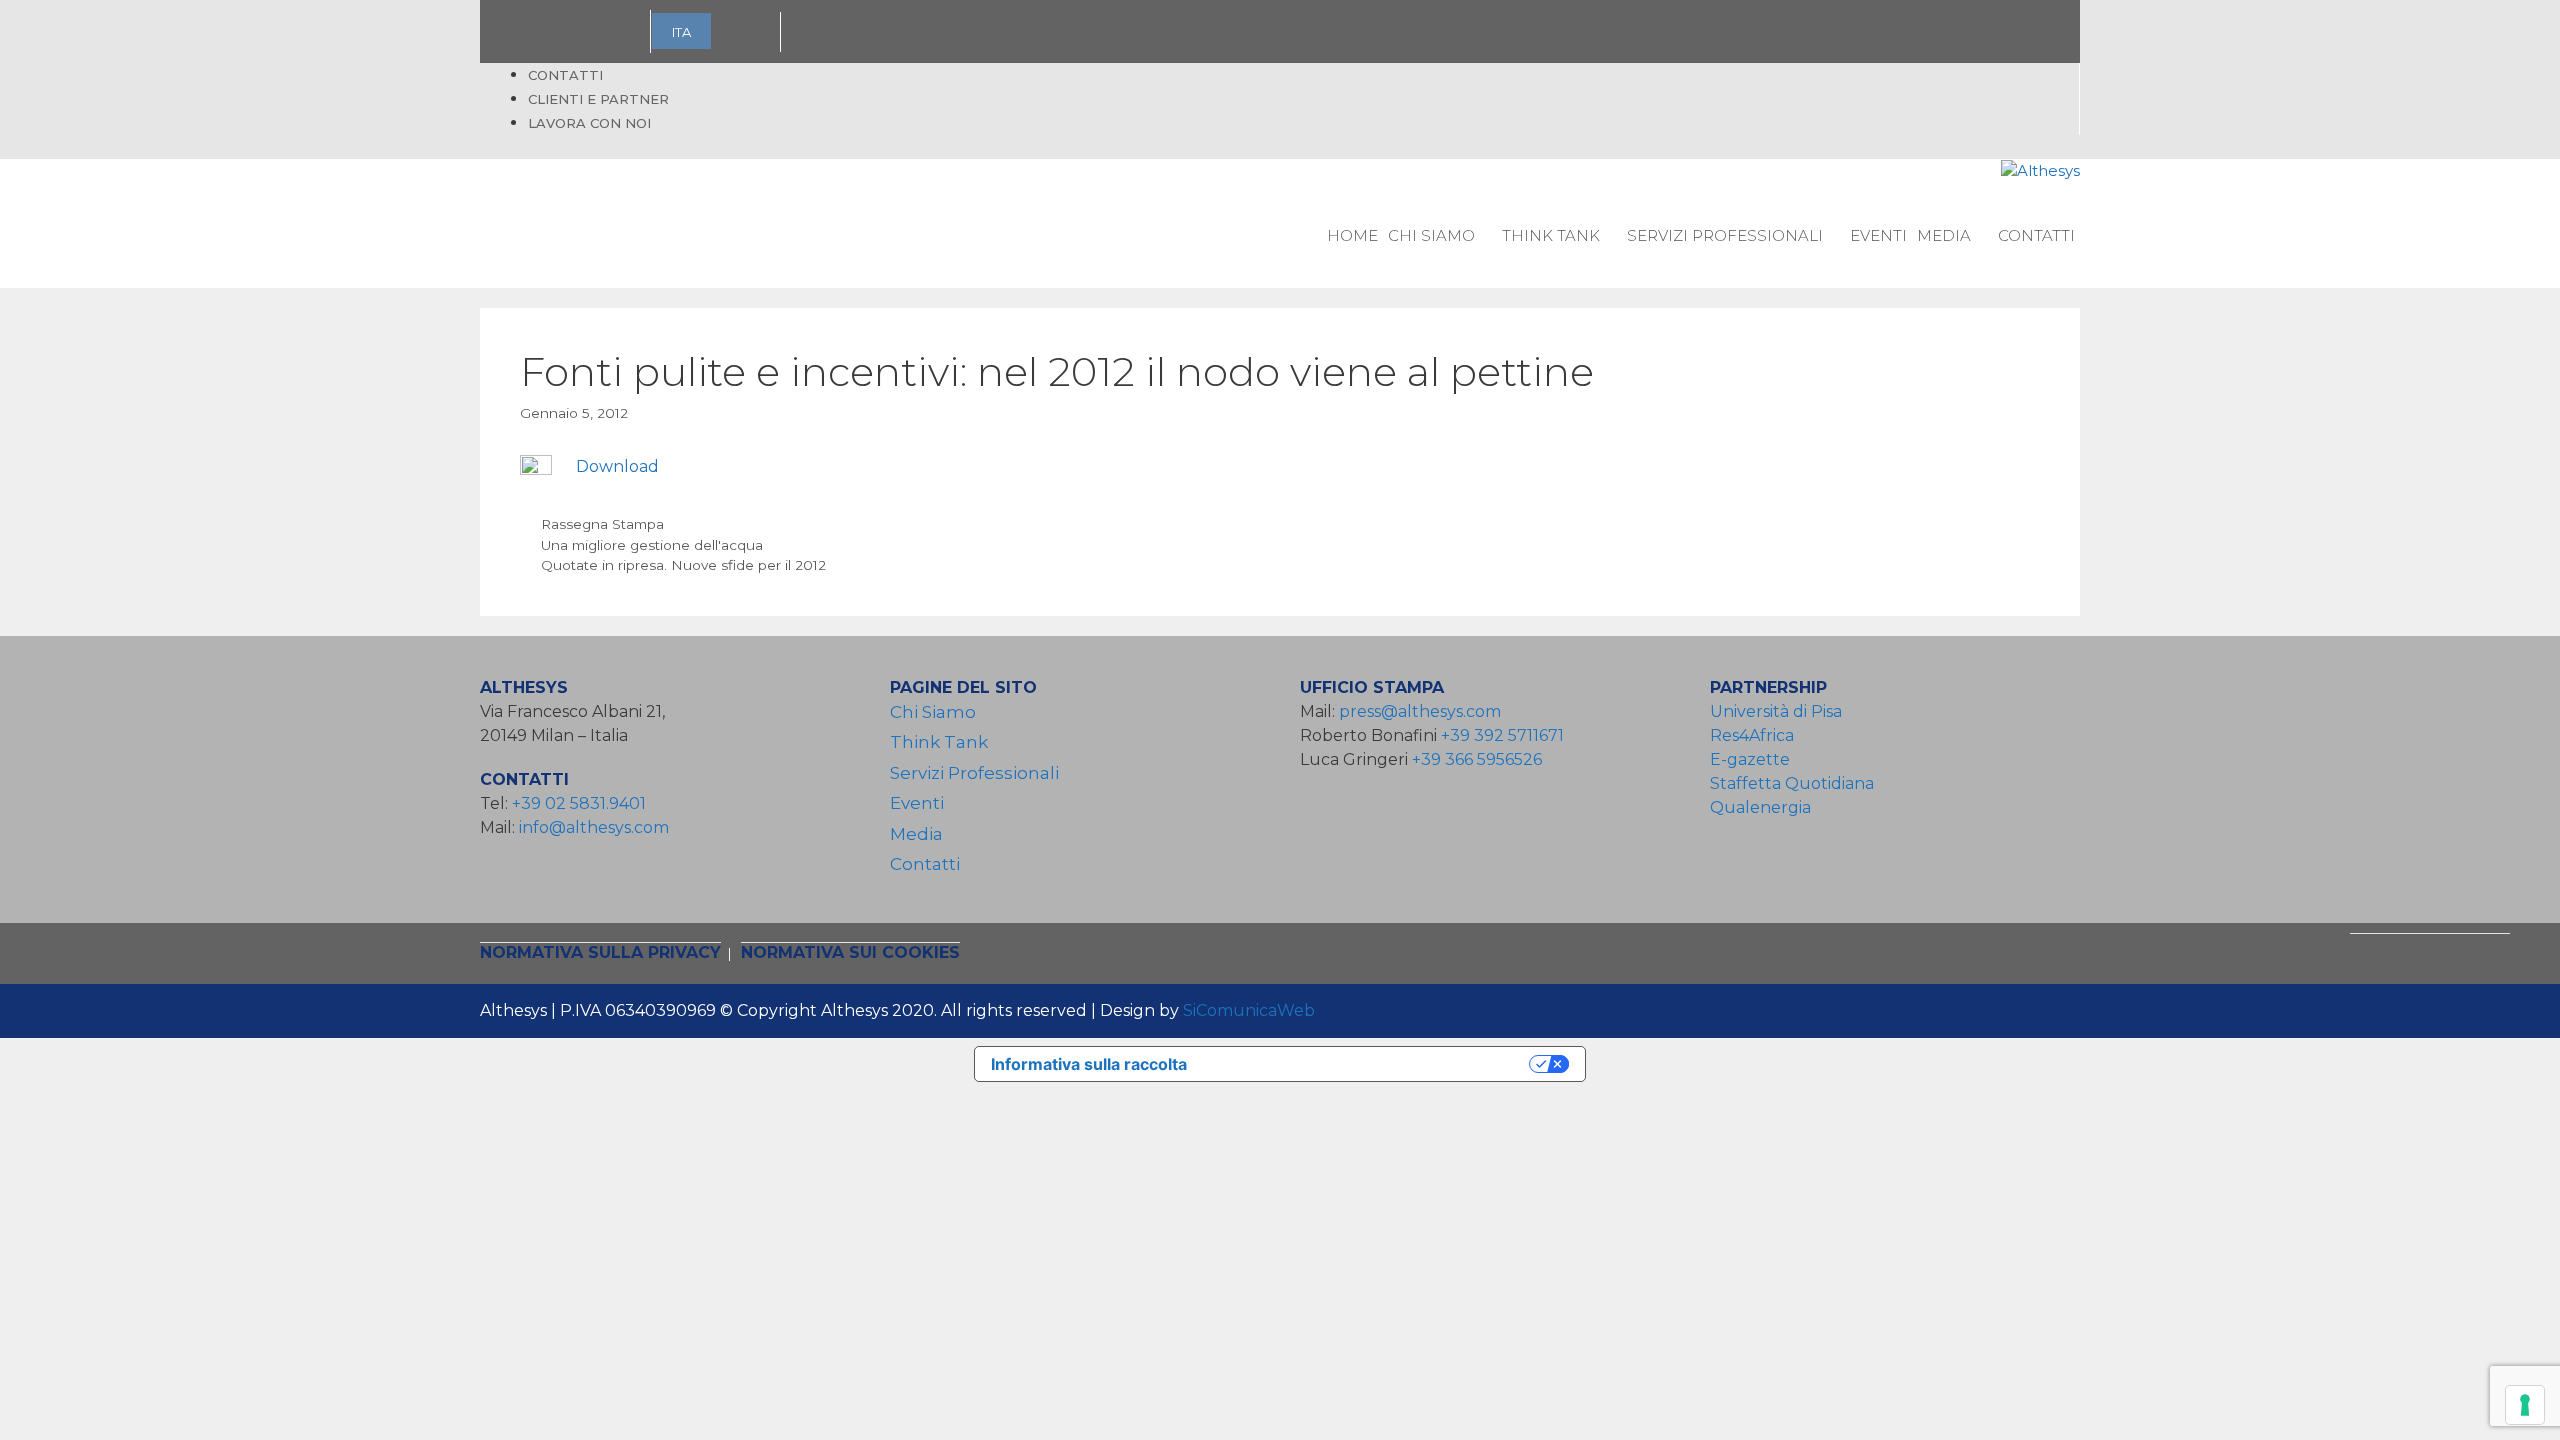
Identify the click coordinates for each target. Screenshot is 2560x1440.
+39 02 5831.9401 (579, 803)
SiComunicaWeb (1249, 1010)
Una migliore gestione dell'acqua (652, 545)
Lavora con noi (589, 123)
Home (1352, 235)
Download (617, 466)
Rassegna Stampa (602, 524)
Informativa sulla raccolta (1089, 1064)
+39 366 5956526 (1477, 759)
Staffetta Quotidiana (1792, 783)
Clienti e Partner (598, 99)
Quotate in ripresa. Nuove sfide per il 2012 (683, 565)
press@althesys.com (1420, 711)
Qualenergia (1760, 807)
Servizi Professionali (1725, 235)
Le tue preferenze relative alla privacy (1368, 1064)
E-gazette (1750, 759)
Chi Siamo (1431, 235)
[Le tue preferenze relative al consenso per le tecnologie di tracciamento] (2525, 1405)
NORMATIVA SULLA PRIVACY (600, 952)
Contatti (565, 75)
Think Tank (1551, 235)
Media (1944, 235)
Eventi (1878, 235)
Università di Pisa (1776, 711)
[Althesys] (2040, 171)
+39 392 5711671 (1502, 735)
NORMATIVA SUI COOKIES (850, 952)
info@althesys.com (594, 827)
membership (843, 32)
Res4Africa (1756, 735)
